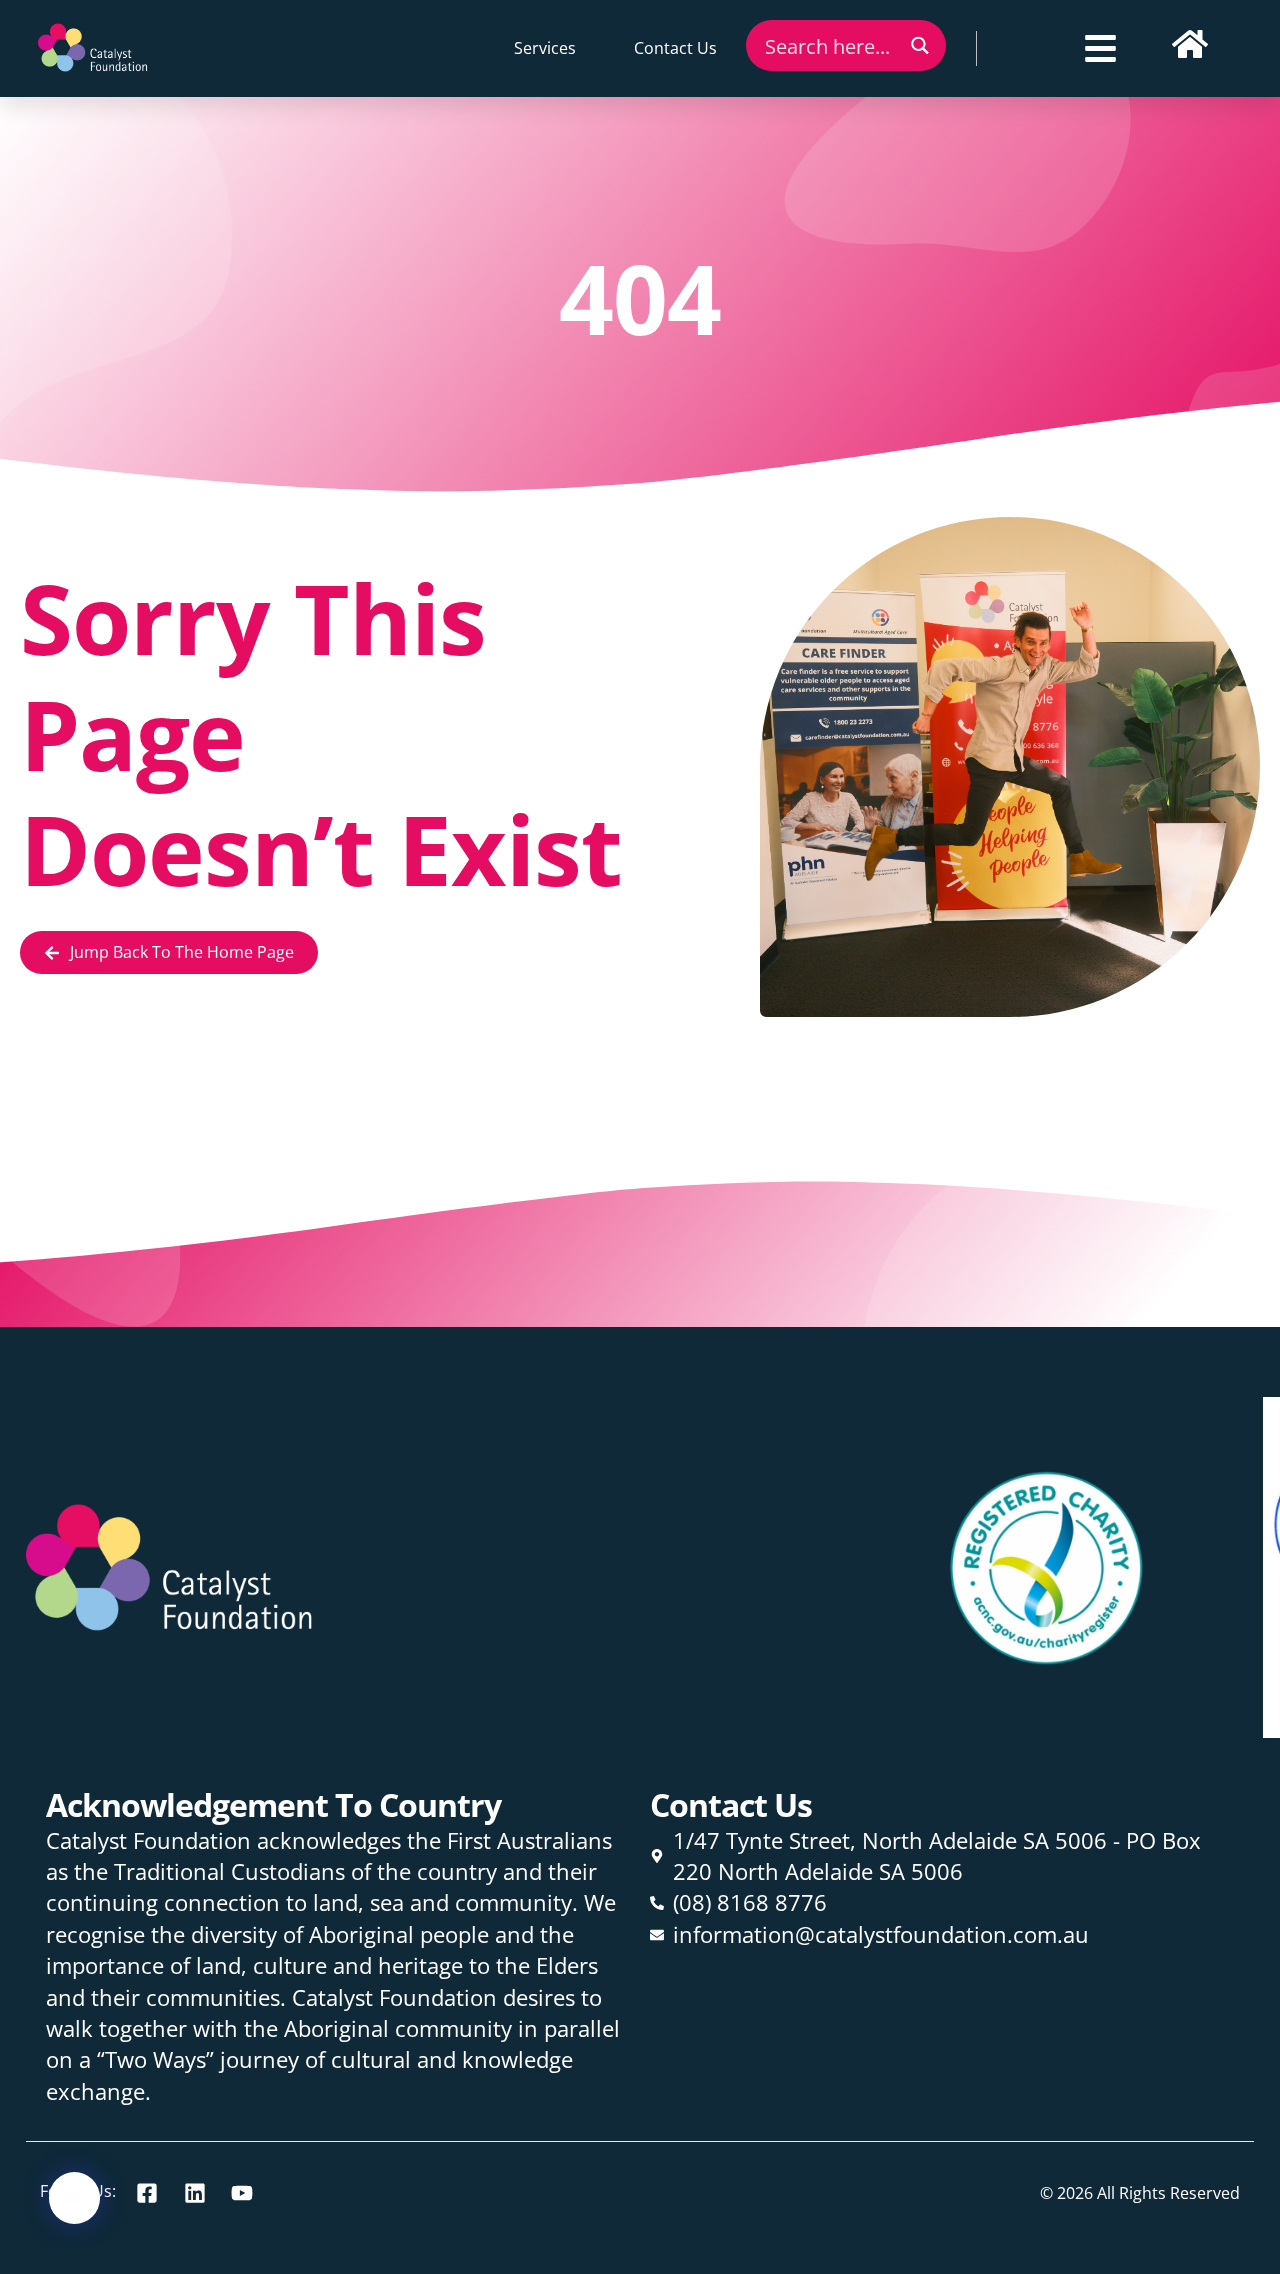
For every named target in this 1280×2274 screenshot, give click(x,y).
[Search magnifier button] (920, 45)
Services (545, 48)
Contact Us (675, 48)
